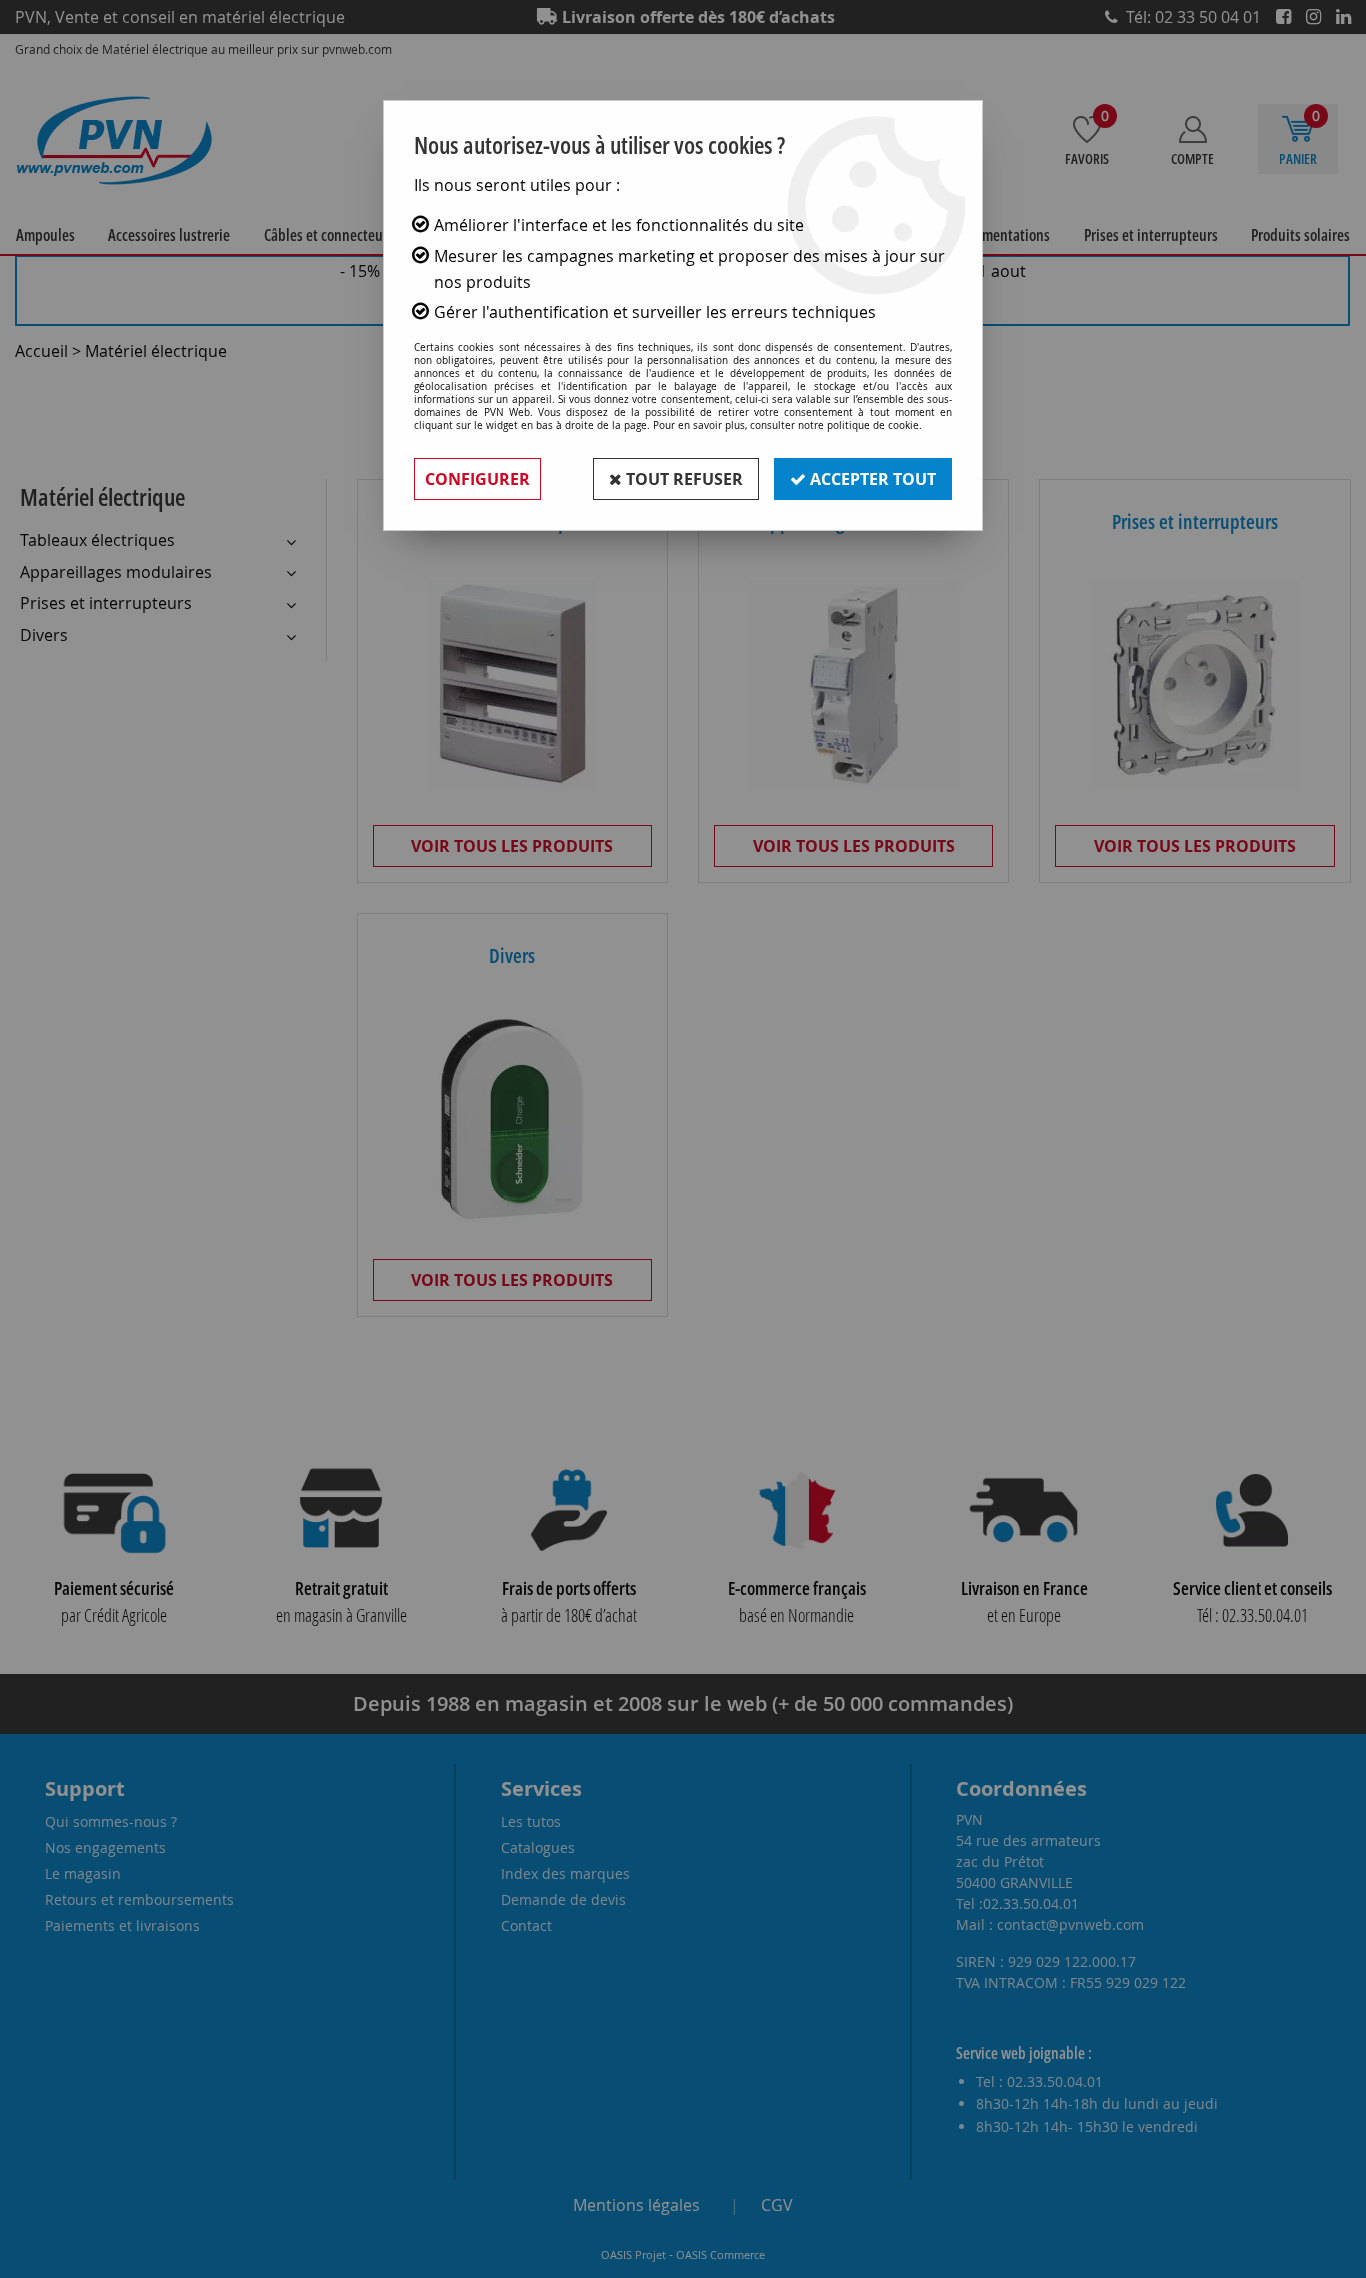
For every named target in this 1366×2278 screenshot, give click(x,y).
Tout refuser (682, 479)
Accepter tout (871, 479)
